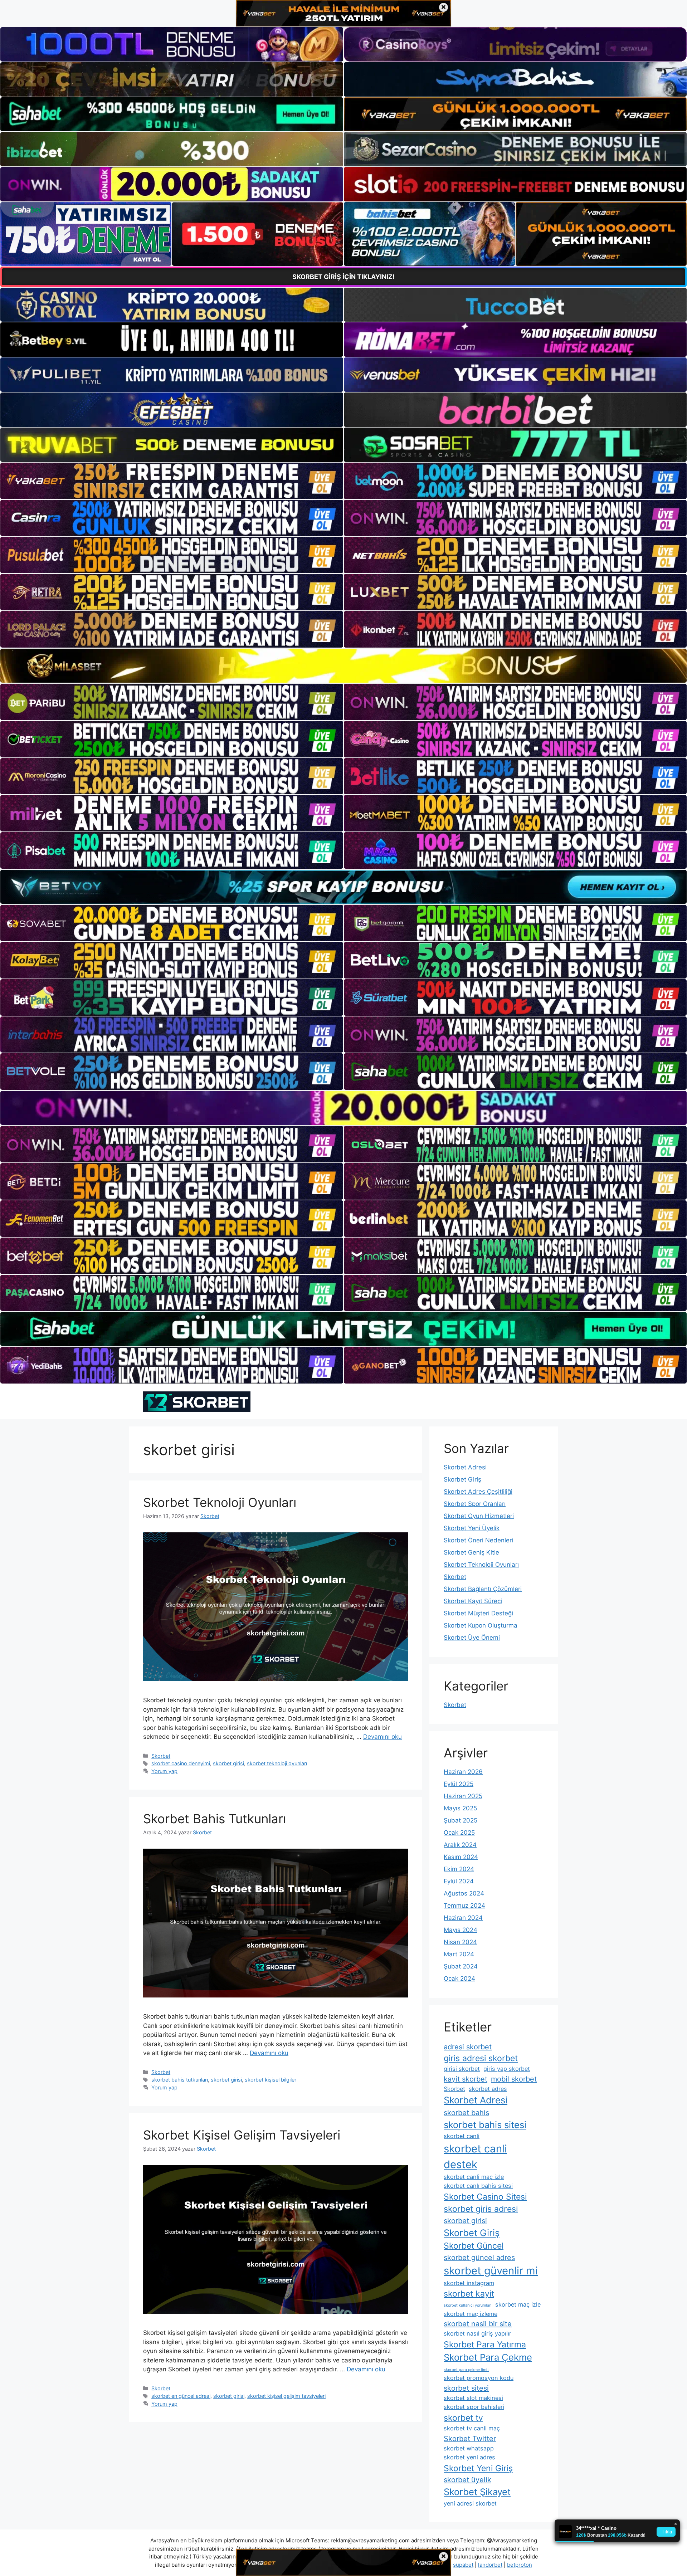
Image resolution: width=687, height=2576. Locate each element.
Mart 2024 (459, 1954)
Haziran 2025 (463, 1796)
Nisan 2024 (460, 1942)
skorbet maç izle (518, 2304)
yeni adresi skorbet (470, 2503)
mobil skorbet (514, 2079)
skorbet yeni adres (469, 2457)
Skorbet (161, 1756)
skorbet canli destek (475, 2157)
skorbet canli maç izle (474, 2177)
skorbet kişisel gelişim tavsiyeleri (286, 2396)
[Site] (172, 481)
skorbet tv (463, 2418)
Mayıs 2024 (461, 1930)
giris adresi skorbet (481, 2058)
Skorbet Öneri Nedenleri (478, 1540)
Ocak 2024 (459, 1979)
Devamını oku (383, 1737)
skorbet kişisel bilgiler (271, 2080)
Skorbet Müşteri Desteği (478, 1613)
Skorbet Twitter (470, 2439)
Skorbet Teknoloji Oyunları (220, 1502)
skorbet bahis (466, 2113)
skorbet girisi (228, 1763)
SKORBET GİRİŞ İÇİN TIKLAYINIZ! (343, 277)
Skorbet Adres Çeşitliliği (478, 1492)
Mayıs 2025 (460, 1808)
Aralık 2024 (460, 1845)
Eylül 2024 (459, 1881)
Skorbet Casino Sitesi (485, 2197)
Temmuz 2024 (464, 1906)
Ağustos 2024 (464, 1893)
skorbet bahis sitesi (485, 2125)
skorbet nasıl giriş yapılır (478, 2333)
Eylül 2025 (459, 1784)
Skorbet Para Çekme (488, 2357)
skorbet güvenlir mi (491, 2271)
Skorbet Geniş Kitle (471, 1552)
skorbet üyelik (467, 2480)
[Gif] (343, 666)
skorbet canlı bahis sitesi (478, 2186)
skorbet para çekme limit (466, 2370)
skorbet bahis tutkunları (180, 2080)
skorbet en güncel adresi (181, 2396)
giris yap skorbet (507, 2069)
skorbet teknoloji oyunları (277, 1763)
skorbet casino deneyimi (181, 1763)
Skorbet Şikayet (477, 2492)
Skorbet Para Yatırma (485, 2345)
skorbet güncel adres (479, 2258)
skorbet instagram (469, 2283)
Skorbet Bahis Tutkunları (215, 1819)
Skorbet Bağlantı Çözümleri (483, 1589)
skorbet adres (488, 2089)
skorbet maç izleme (471, 2314)
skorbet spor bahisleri (474, 2407)
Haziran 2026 (463, 1772)
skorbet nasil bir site (478, 2324)
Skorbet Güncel (474, 2246)
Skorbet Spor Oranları (475, 1504)
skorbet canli (462, 2136)
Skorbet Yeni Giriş (478, 2468)
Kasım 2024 (461, 1857)
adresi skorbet (468, 2047)
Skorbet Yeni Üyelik (472, 1528)
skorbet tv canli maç (472, 2428)
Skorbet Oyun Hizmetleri (479, 1516)
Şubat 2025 (461, 1820)
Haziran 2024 (463, 1918)
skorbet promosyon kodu (479, 2378)
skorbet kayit (469, 2294)
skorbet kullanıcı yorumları (468, 2305)
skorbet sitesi (466, 2388)
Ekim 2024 (459, 1869)
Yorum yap (164, 1771)
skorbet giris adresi (481, 2209)
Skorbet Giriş (462, 1479)
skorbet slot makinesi (473, 2398)
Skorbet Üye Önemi (472, 1638)
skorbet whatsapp (469, 2448)
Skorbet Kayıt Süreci (473, 1601)
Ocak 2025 (459, 1833)
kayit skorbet (466, 2079)
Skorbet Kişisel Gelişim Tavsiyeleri (242, 2135)
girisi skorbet (462, 2069)
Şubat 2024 (461, 1966)
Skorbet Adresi (465, 1467)
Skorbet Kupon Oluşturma (481, 1625)
